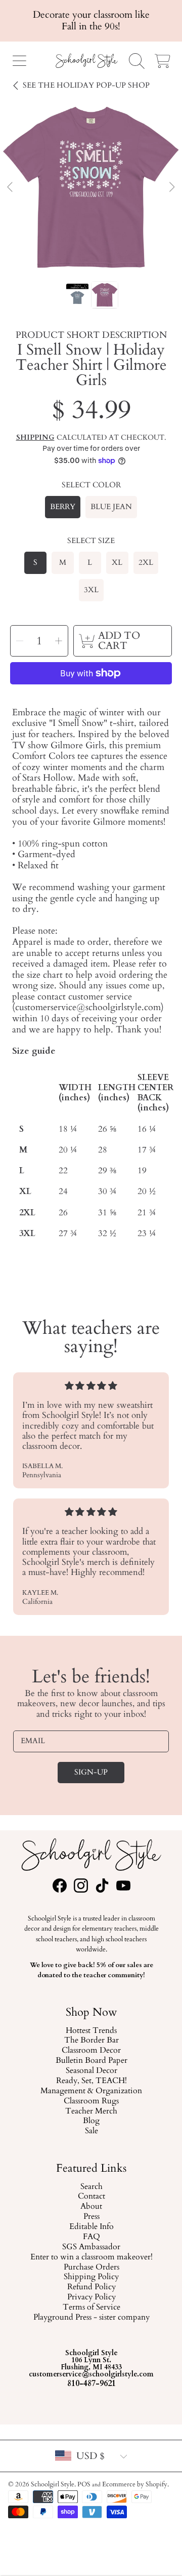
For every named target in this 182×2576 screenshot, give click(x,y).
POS (84, 2484)
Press (91, 2217)
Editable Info (91, 2227)
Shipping (35, 438)
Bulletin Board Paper (91, 2061)
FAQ (91, 2237)
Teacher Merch (91, 2111)
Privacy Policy (91, 2298)
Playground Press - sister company (91, 2318)
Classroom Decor (91, 2051)
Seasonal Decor (91, 2071)
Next (171, 187)
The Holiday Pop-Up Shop (86, 85)
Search (91, 2187)
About (91, 2207)
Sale (91, 2131)
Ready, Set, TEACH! (91, 2081)
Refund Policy (91, 2288)
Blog (91, 2122)
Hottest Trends (91, 2031)
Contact (91, 2197)
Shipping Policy (91, 2278)
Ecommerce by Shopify (135, 2484)
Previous (11, 187)
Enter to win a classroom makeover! (91, 2257)
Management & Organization (91, 2091)
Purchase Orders (91, 2267)
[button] (19, 61)
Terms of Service (91, 2308)
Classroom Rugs (91, 2101)
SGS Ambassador (91, 2247)
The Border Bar (91, 2041)
